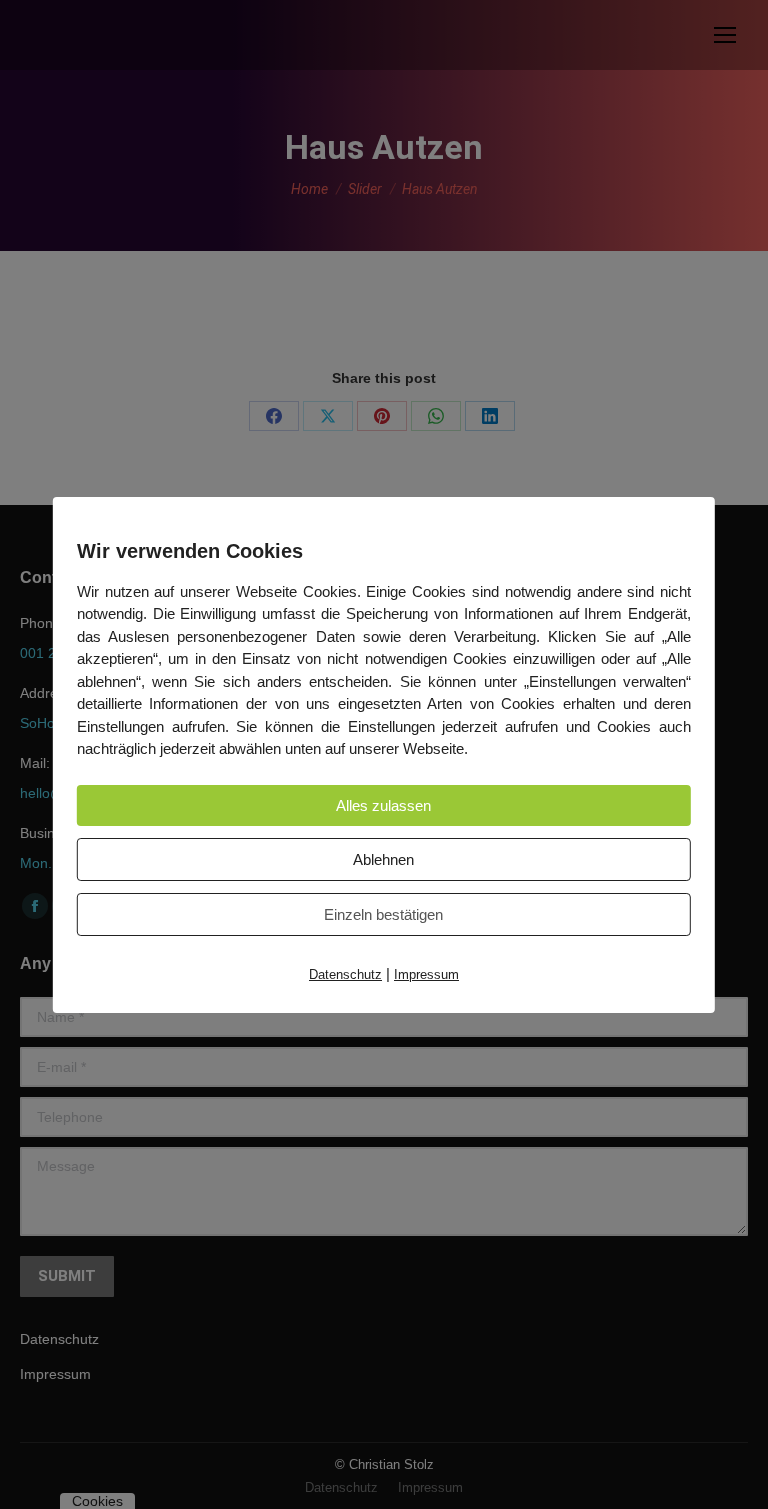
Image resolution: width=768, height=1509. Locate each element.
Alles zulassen (383, 805)
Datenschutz (345, 974)
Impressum (426, 974)
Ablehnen (383, 859)
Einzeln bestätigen (383, 914)
